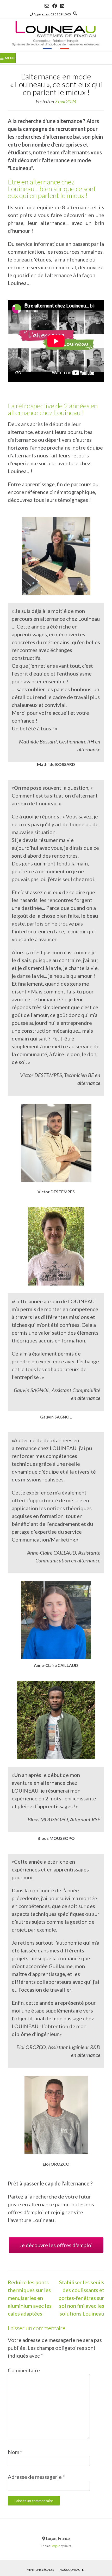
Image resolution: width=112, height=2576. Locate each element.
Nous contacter (73, 2570)
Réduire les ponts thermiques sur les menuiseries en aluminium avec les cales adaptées (30, 2298)
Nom (15, 2452)
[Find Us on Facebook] (55, 6)
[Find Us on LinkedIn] (62, 6)
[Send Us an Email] (47, 6)
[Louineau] (56, 35)
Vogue (56, 2546)
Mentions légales (40, 2570)
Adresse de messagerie (36, 2477)
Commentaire (24, 2370)
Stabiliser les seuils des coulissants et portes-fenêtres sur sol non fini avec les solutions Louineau (81, 2298)
